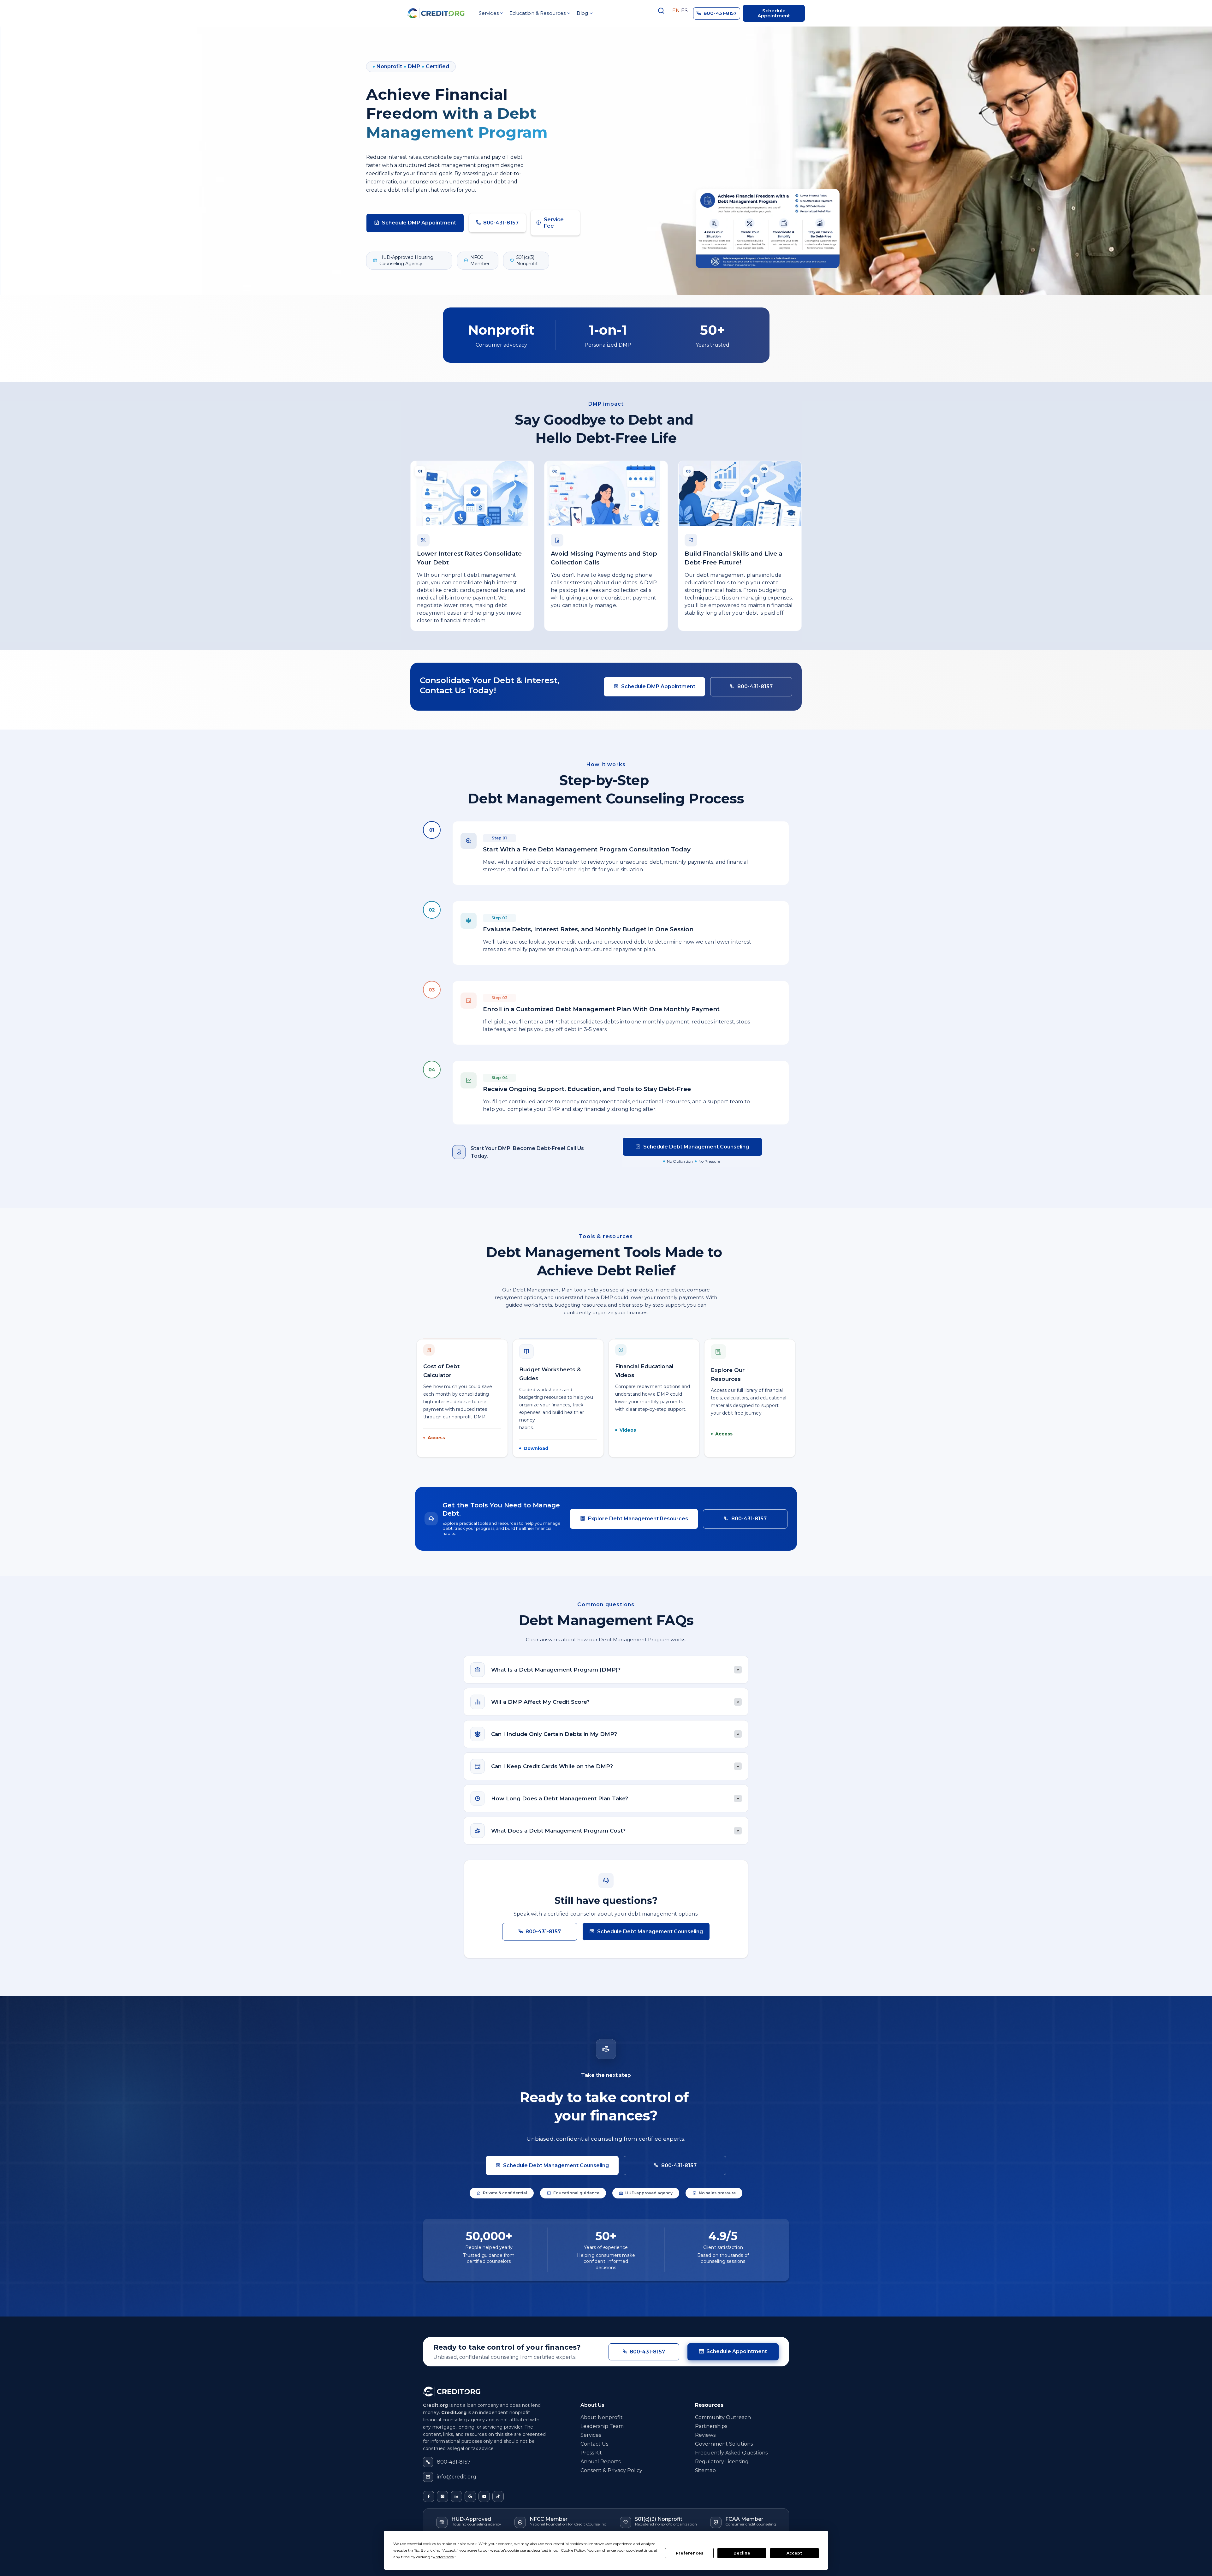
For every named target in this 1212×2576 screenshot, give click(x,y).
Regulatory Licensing (722, 2462)
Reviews (705, 2435)
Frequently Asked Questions (731, 2453)
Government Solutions (724, 2444)
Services (591, 2435)
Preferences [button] (443, 2557)
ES (684, 11)
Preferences (689, 2553)
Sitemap (705, 2470)
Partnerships (711, 2426)
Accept (794, 2553)
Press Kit (591, 2453)
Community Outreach (723, 2417)
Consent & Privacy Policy (611, 2470)
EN (676, 11)
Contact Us (594, 2444)
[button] (490, 13)
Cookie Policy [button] (573, 2550)
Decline (742, 2553)
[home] (436, 13)
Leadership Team (602, 2426)
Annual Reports (600, 2462)
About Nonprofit (602, 2417)
